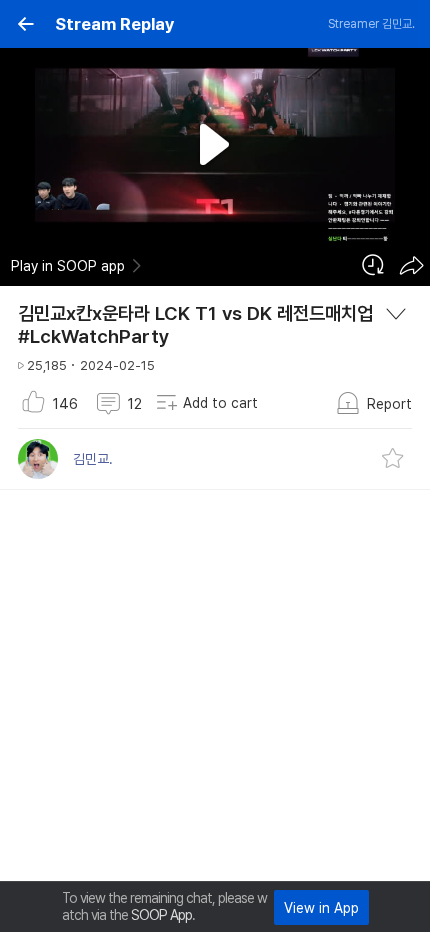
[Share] (411, 265)
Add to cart (220, 403)
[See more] (396, 314)
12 (135, 404)
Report (389, 404)
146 (65, 404)
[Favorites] (393, 459)
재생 (215, 145)
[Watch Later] (373, 265)
